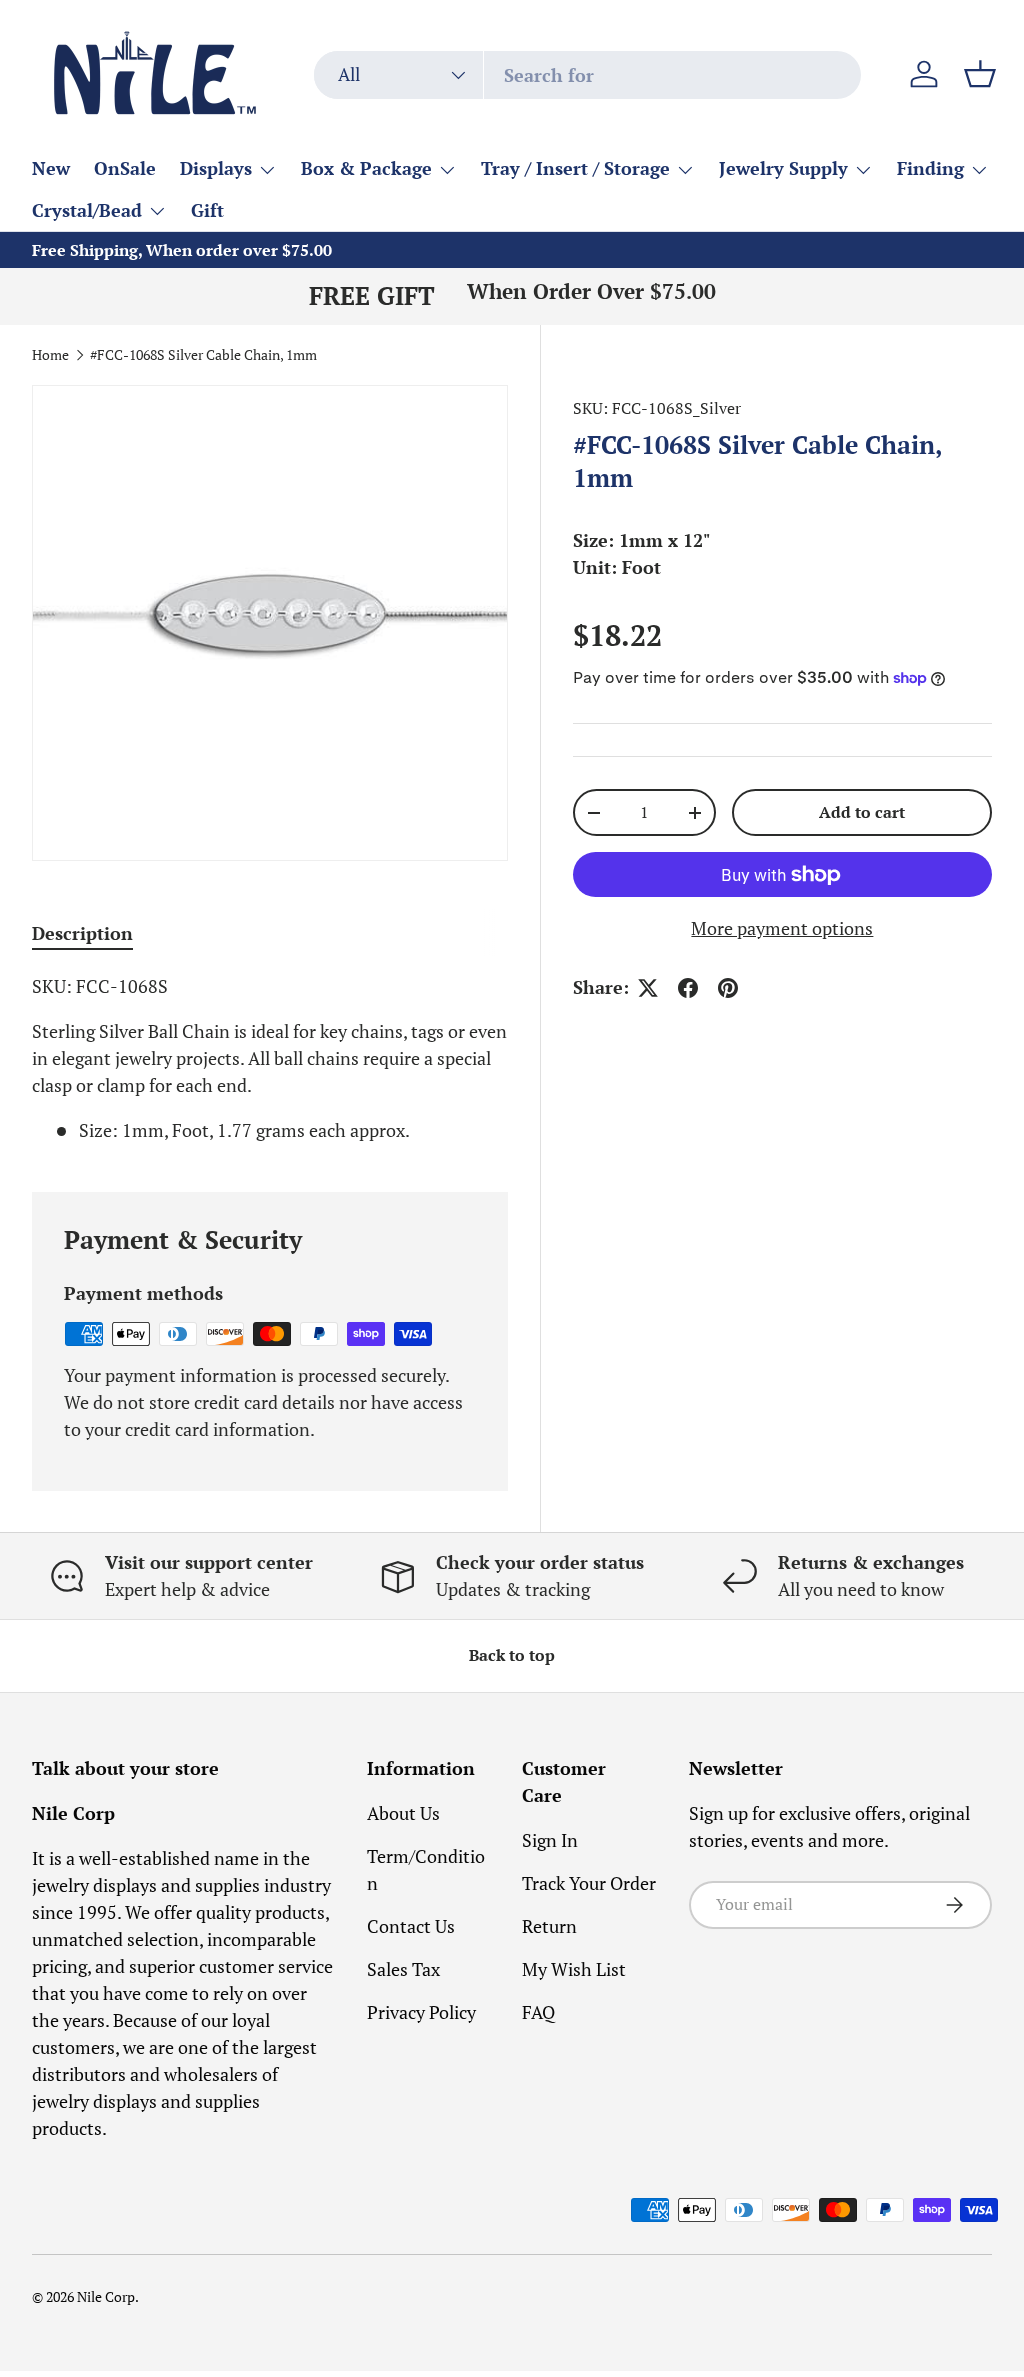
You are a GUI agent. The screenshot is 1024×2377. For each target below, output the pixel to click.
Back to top (512, 1655)
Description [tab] (82, 933)
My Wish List (574, 1969)
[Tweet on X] (648, 988)
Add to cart (862, 812)
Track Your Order (589, 1883)
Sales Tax (403, 1969)
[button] (980, 74)
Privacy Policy (421, 2012)
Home (50, 356)
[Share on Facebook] (688, 988)
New (51, 168)
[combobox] (587, 75)
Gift (207, 210)
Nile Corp (106, 2297)
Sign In (550, 1840)
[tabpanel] (270, 1058)
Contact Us (411, 1926)
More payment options (782, 928)
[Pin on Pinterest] (728, 988)
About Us (403, 1813)
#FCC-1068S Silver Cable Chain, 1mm (203, 356)
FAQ (538, 2012)
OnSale (125, 168)
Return (549, 1926)
